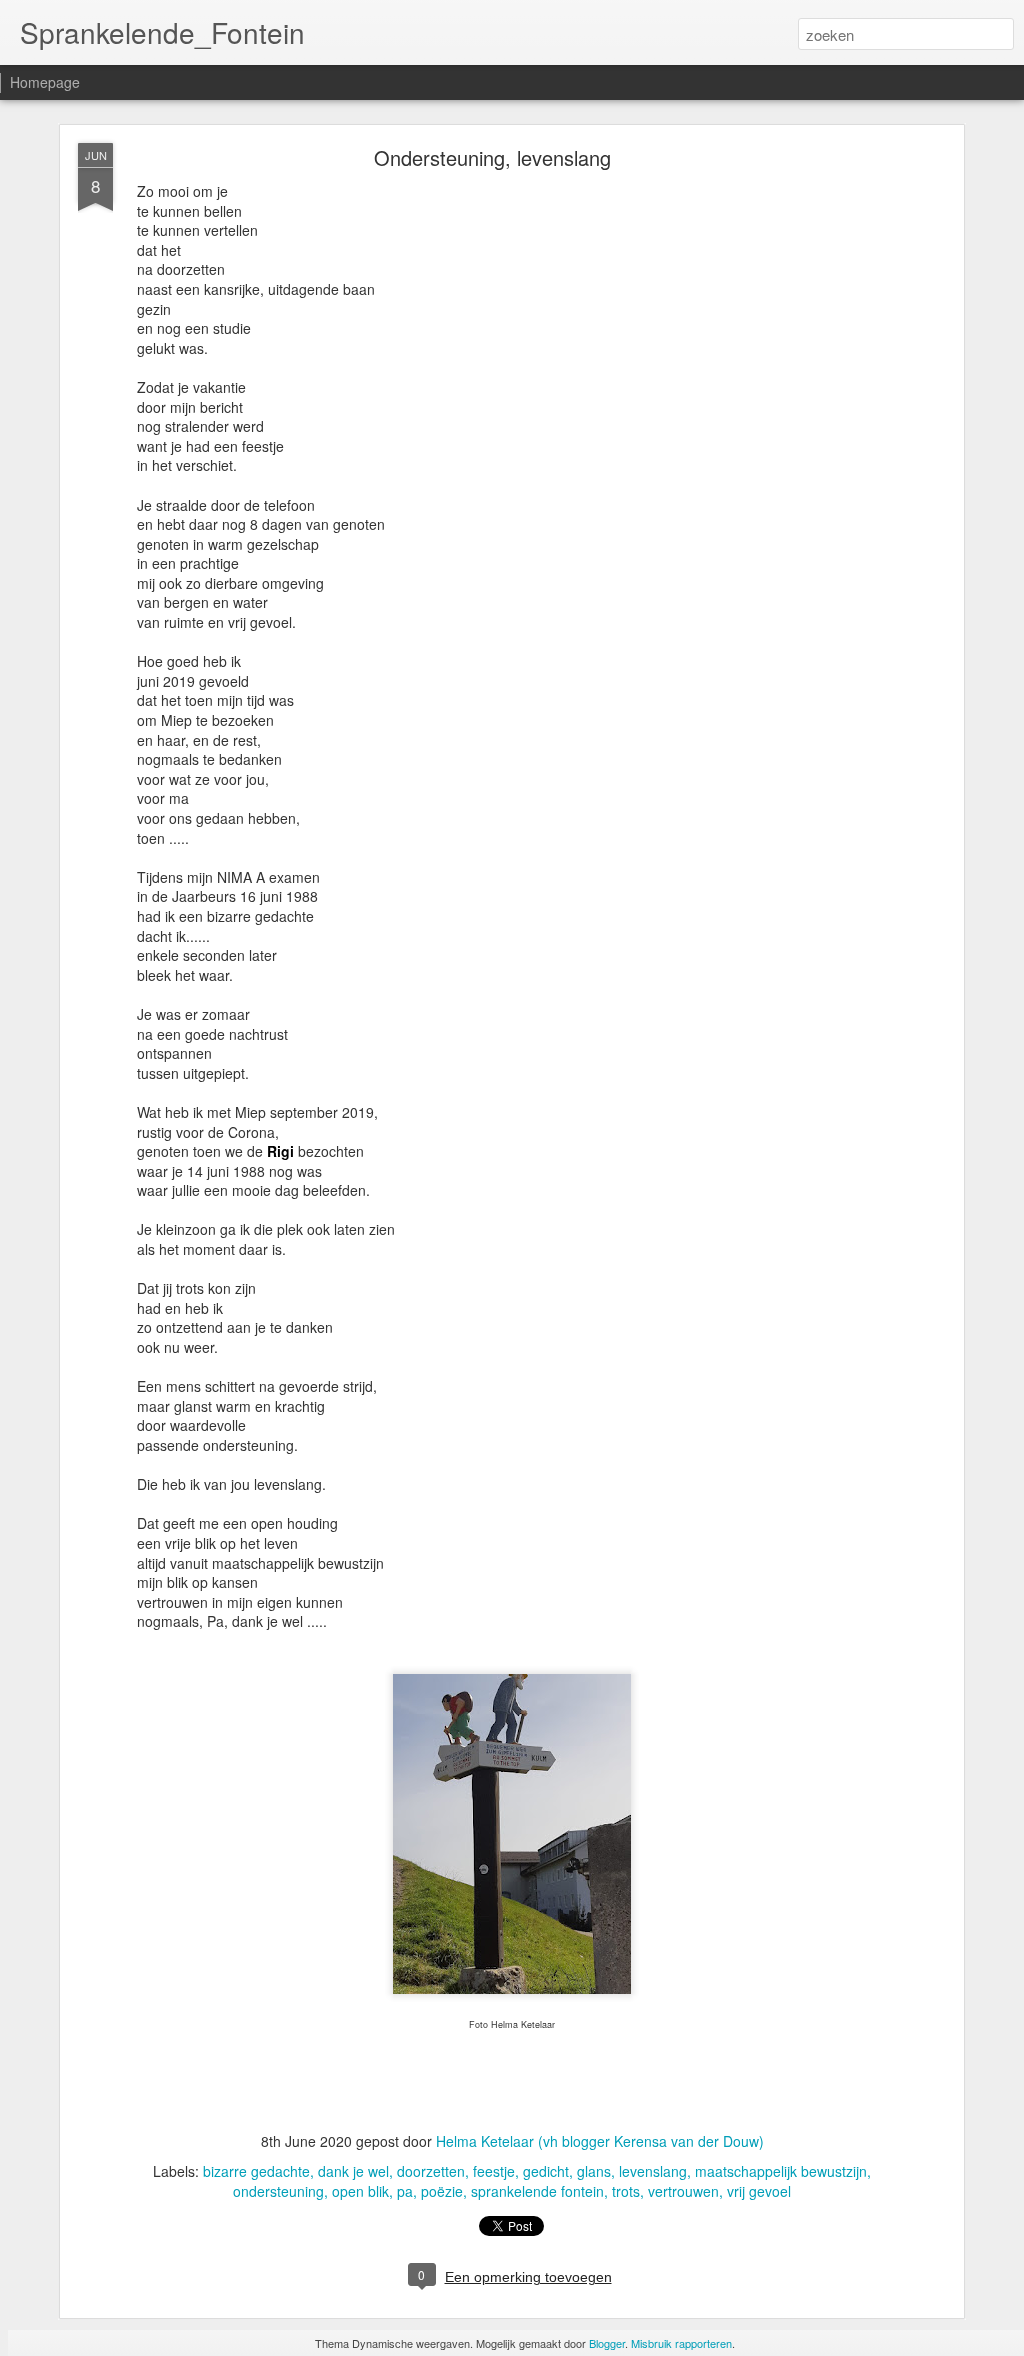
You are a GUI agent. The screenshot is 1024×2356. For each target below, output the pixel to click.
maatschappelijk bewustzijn (781, 2171)
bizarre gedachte (256, 2171)
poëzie (442, 2191)
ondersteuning (278, 2191)
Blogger (607, 2343)
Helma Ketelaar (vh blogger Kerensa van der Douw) (600, 2141)
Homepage (45, 82)
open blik (360, 2191)
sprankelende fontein (537, 2191)
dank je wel (353, 2171)
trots (626, 2191)
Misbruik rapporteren (681, 2343)
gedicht (546, 2171)
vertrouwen (683, 2191)
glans (594, 2171)
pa (405, 2191)
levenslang (653, 2171)
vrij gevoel (759, 2191)
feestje (494, 2171)
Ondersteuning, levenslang (492, 157)
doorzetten (431, 2171)
